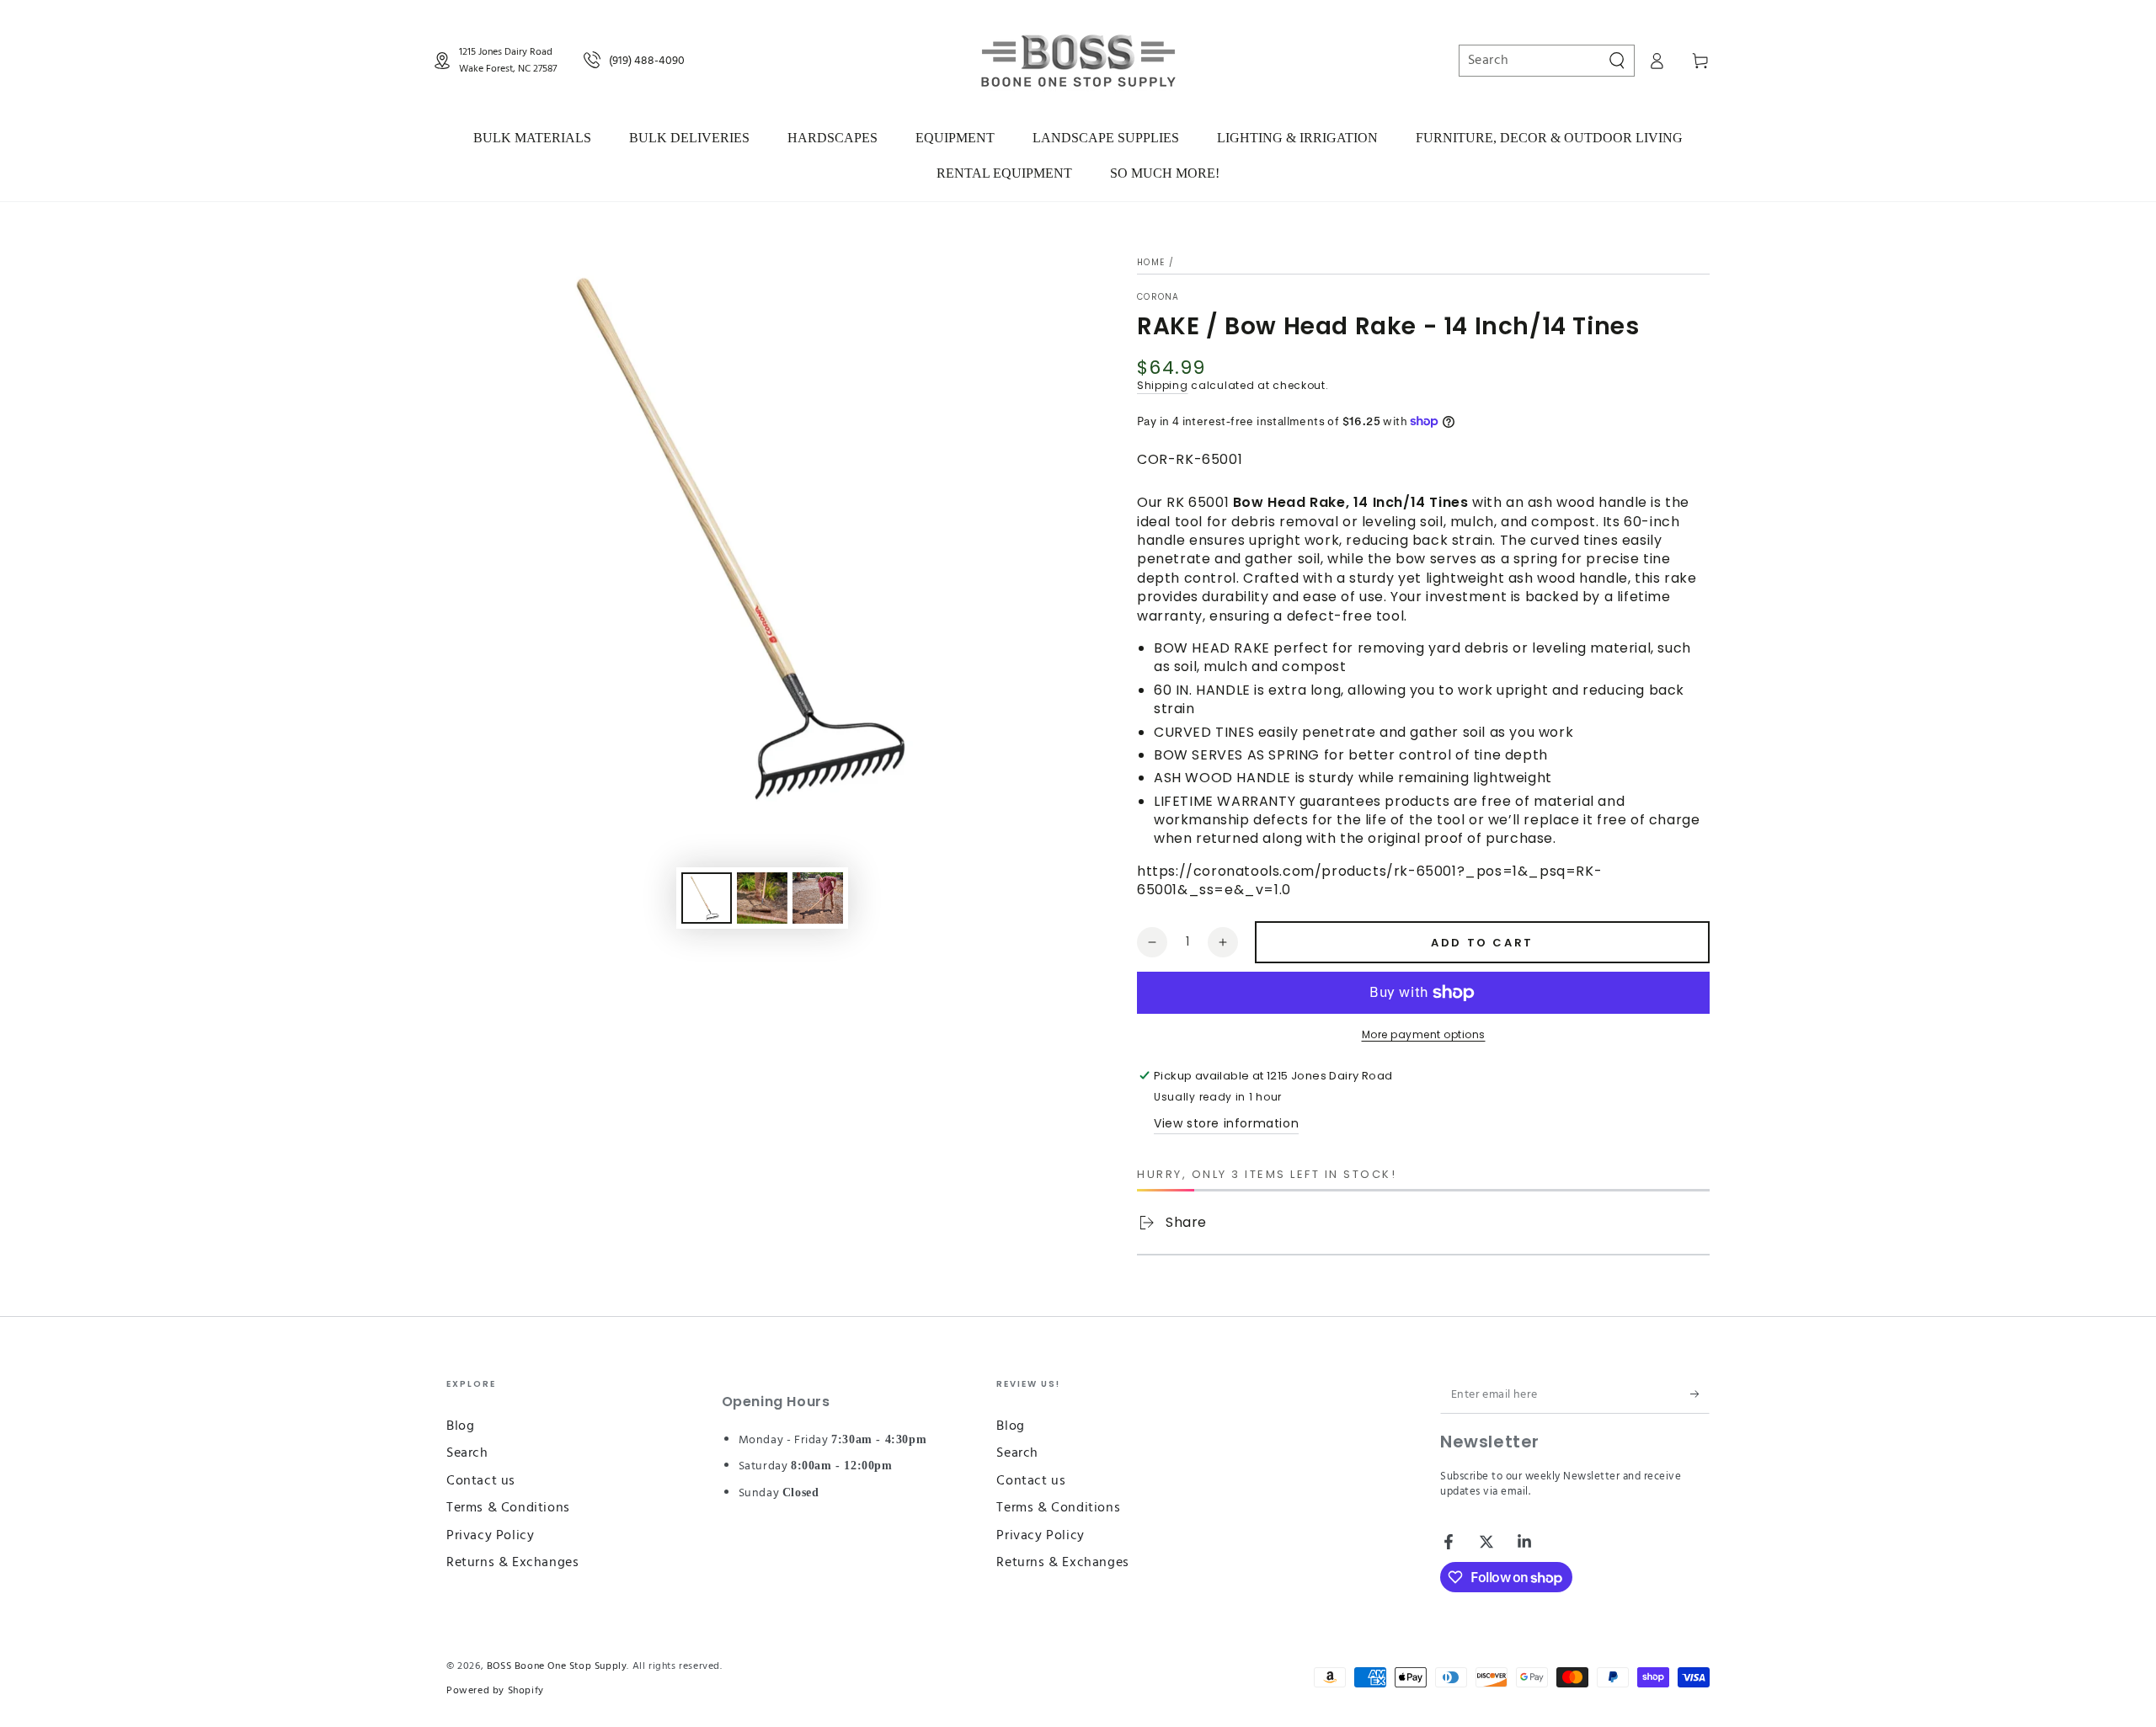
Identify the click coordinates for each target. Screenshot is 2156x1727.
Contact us (481, 1481)
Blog (460, 1426)
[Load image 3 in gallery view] (818, 898)
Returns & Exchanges (512, 1563)
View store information (1226, 1123)
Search (467, 1453)
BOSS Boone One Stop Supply (557, 1666)
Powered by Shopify (495, 1691)
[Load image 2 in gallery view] (762, 898)
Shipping (1163, 385)
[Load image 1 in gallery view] (707, 898)
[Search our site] (1617, 61)
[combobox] (1538, 61)
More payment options (1424, 1034)
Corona (1158, 297)
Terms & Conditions (508, 1508)
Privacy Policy (490, 1536)
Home (1151, 262)
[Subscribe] (1700, 1394)
